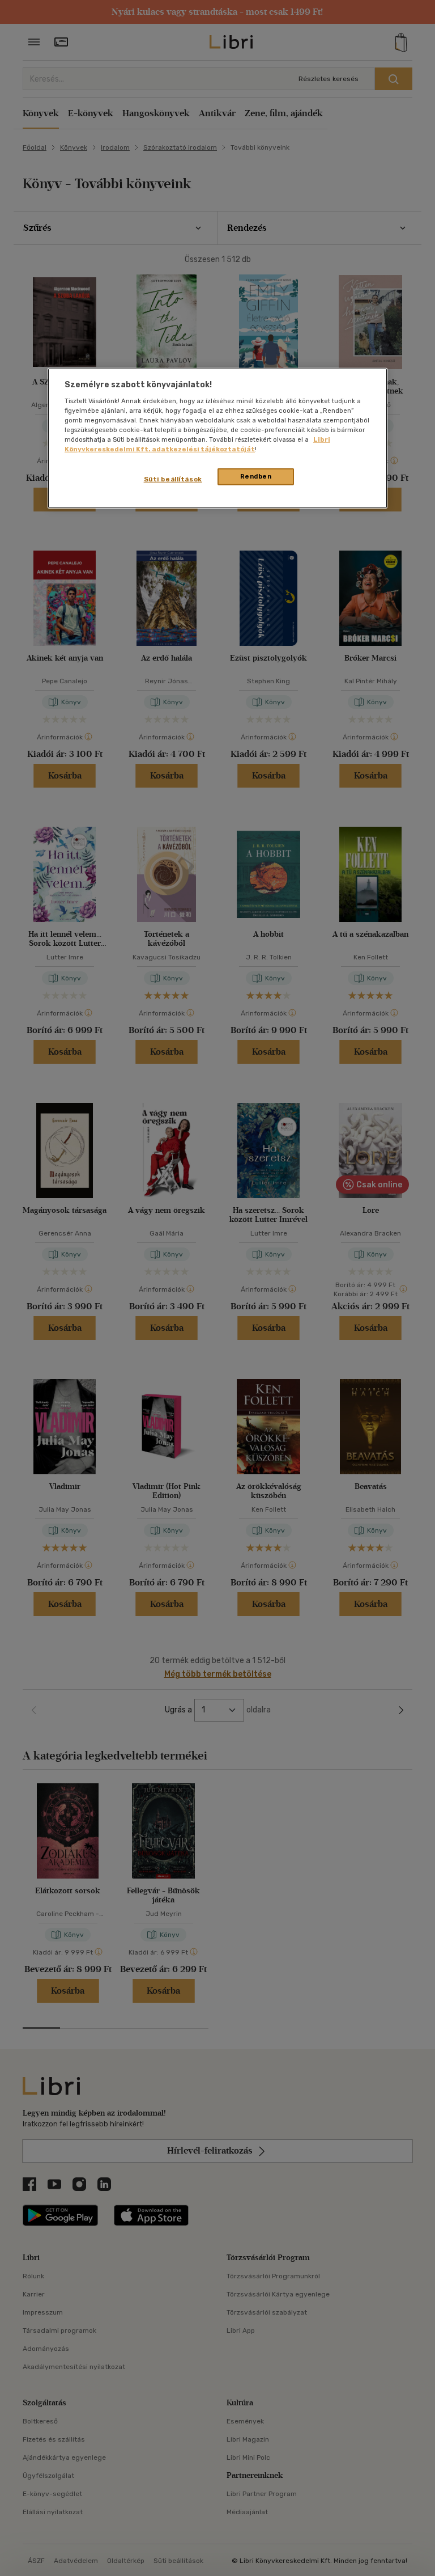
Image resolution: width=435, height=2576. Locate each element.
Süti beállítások (173, 479)
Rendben (256, 476)
